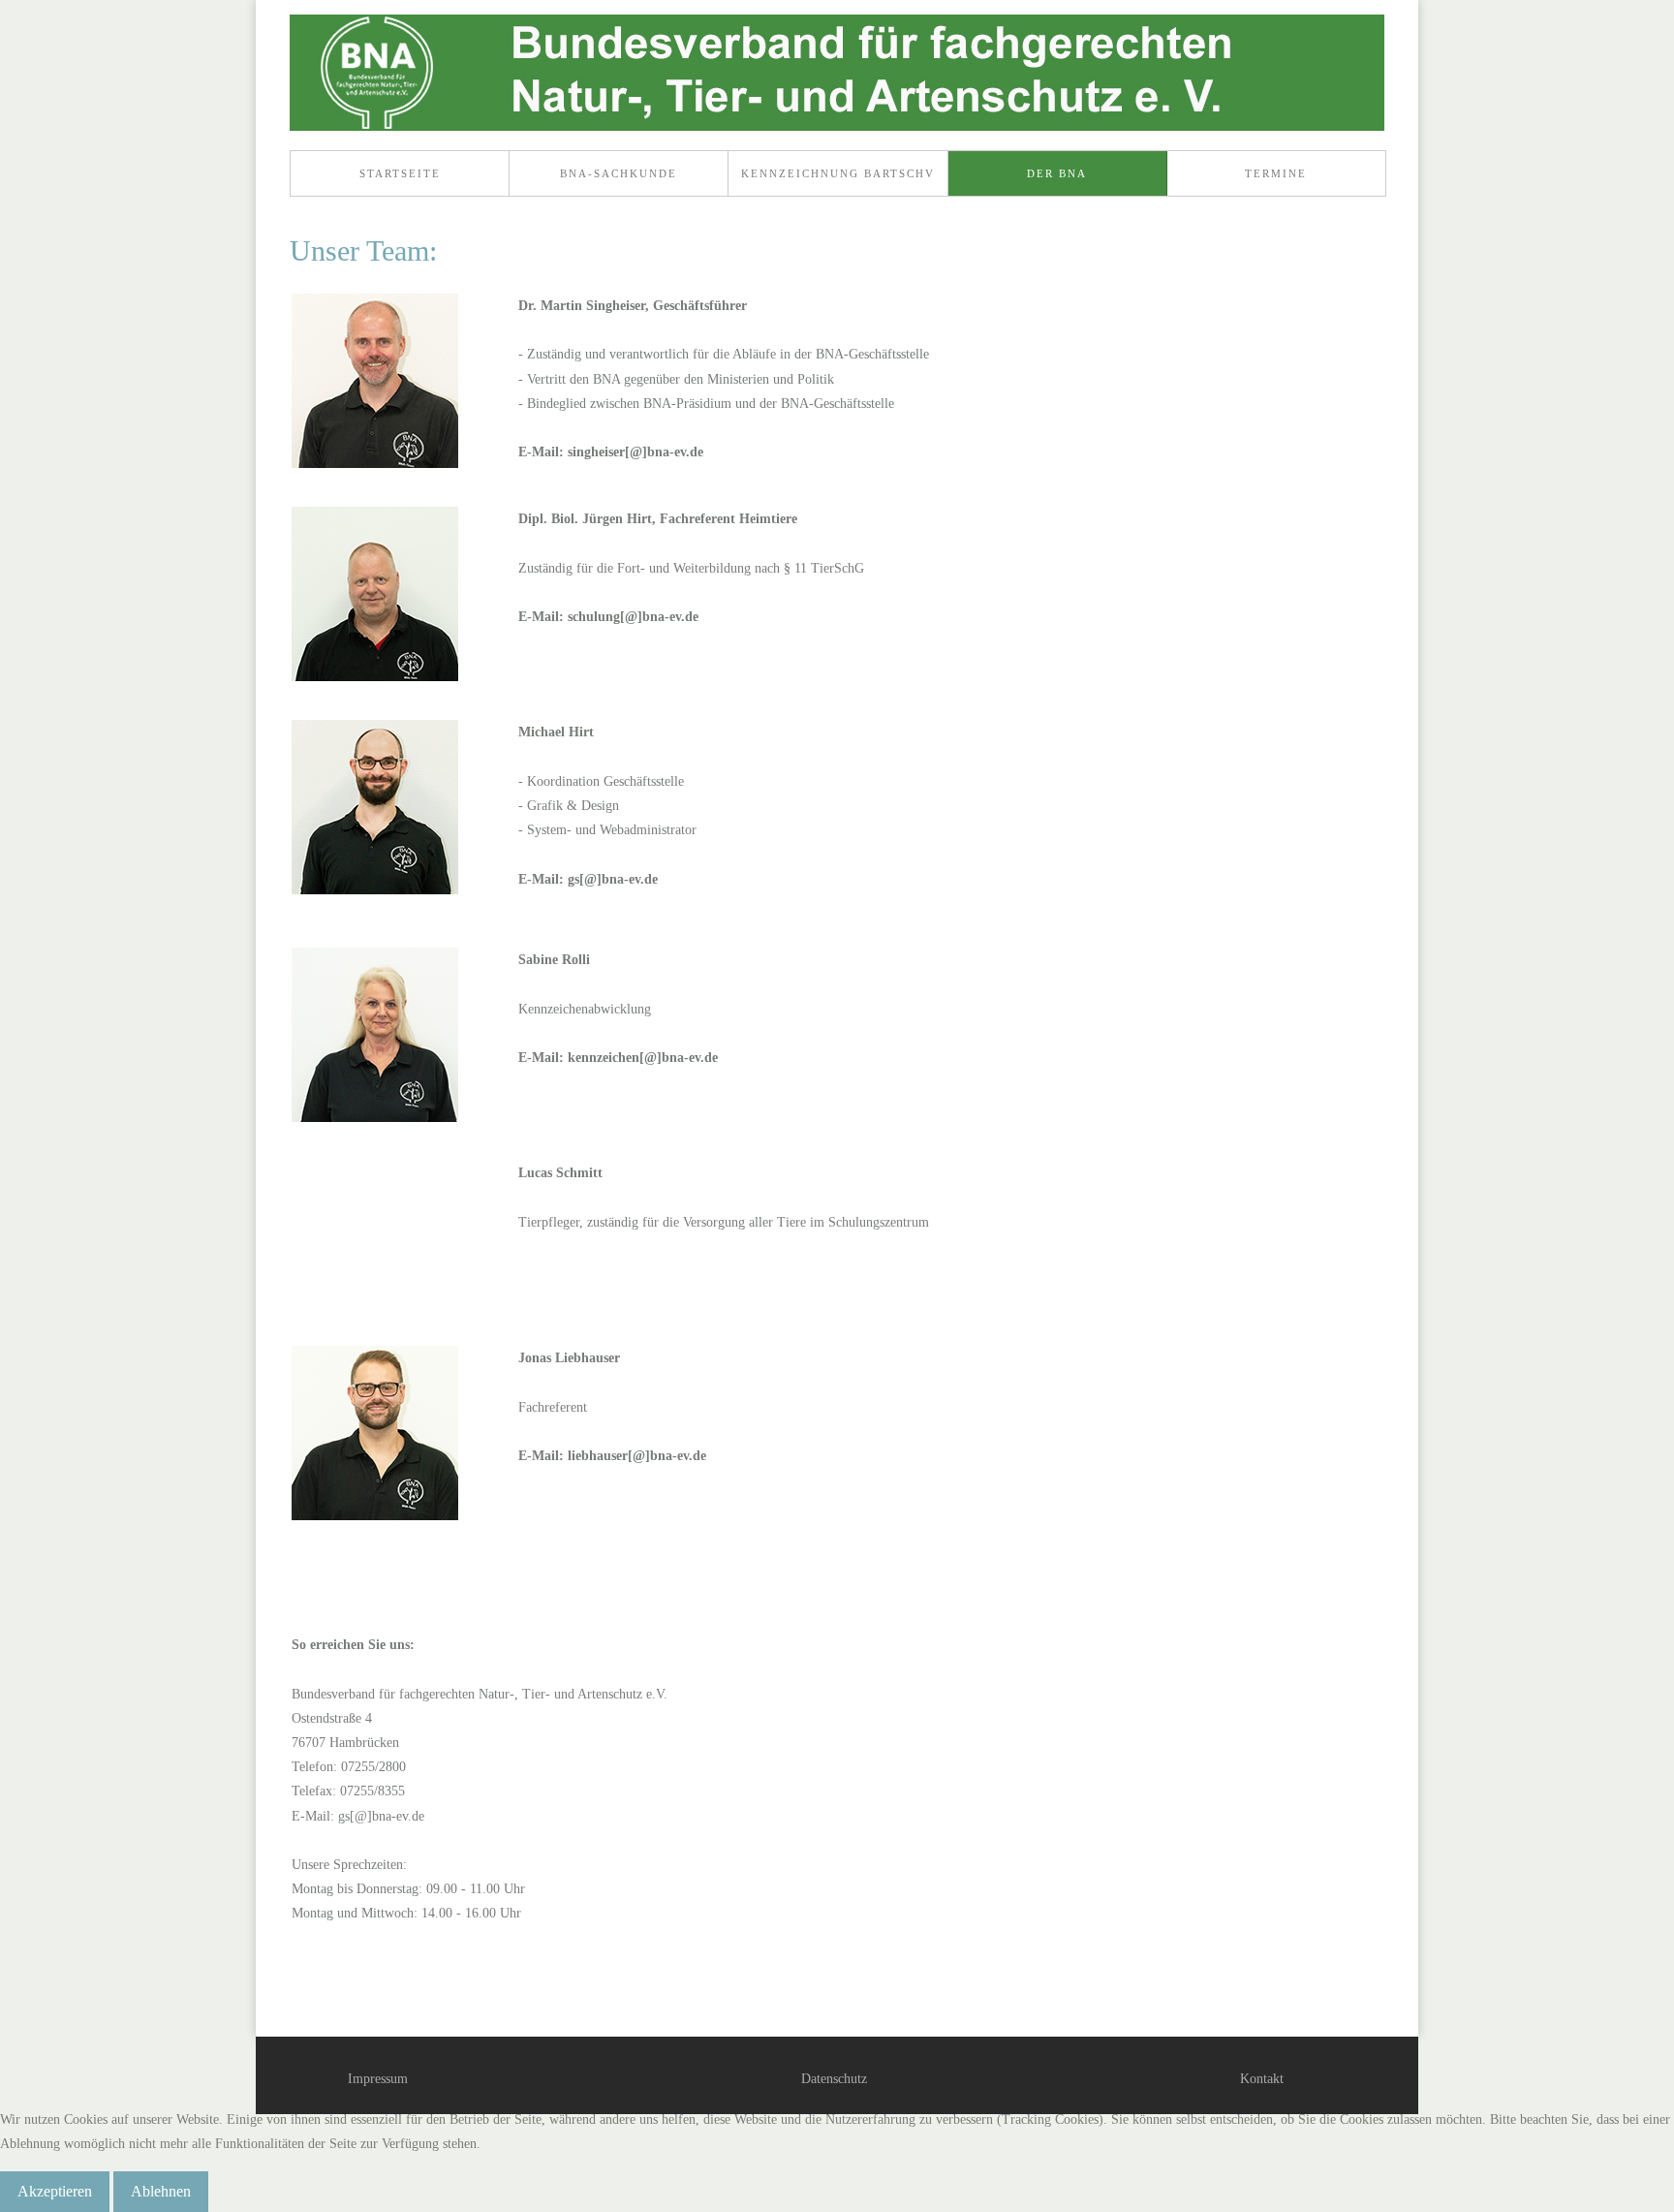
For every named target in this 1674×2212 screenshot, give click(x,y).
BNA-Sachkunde (619, 173)
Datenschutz (834, 2079)
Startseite (400, 173)
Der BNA (1057, 173)
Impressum (378, 2079)
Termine (1276, 173)
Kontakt (1262, 2079)
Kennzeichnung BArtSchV (838, 173)
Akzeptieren (55, 2191)
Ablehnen (161, 2191)
